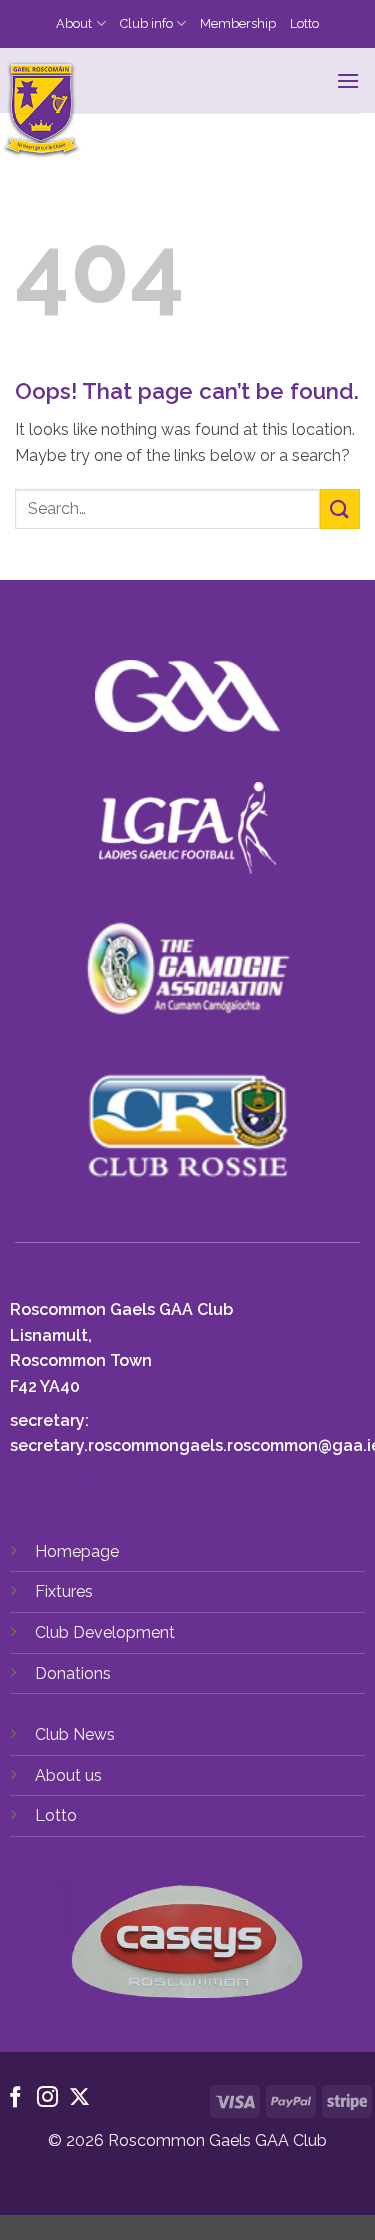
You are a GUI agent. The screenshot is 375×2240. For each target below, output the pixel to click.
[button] (348, 80)
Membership (238, 23)
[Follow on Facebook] (15, 2098)
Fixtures (64, 1591)
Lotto (304, 23)
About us (68, 1775)
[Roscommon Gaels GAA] (172, 110)
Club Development (105, 1632)
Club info (146, 23)
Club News (75, 1734)
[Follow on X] (79, 2098)
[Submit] (340, 508)
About (74, 23)
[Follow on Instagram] (47, 2098)
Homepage (77, 1551)
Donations (73, 1673)
